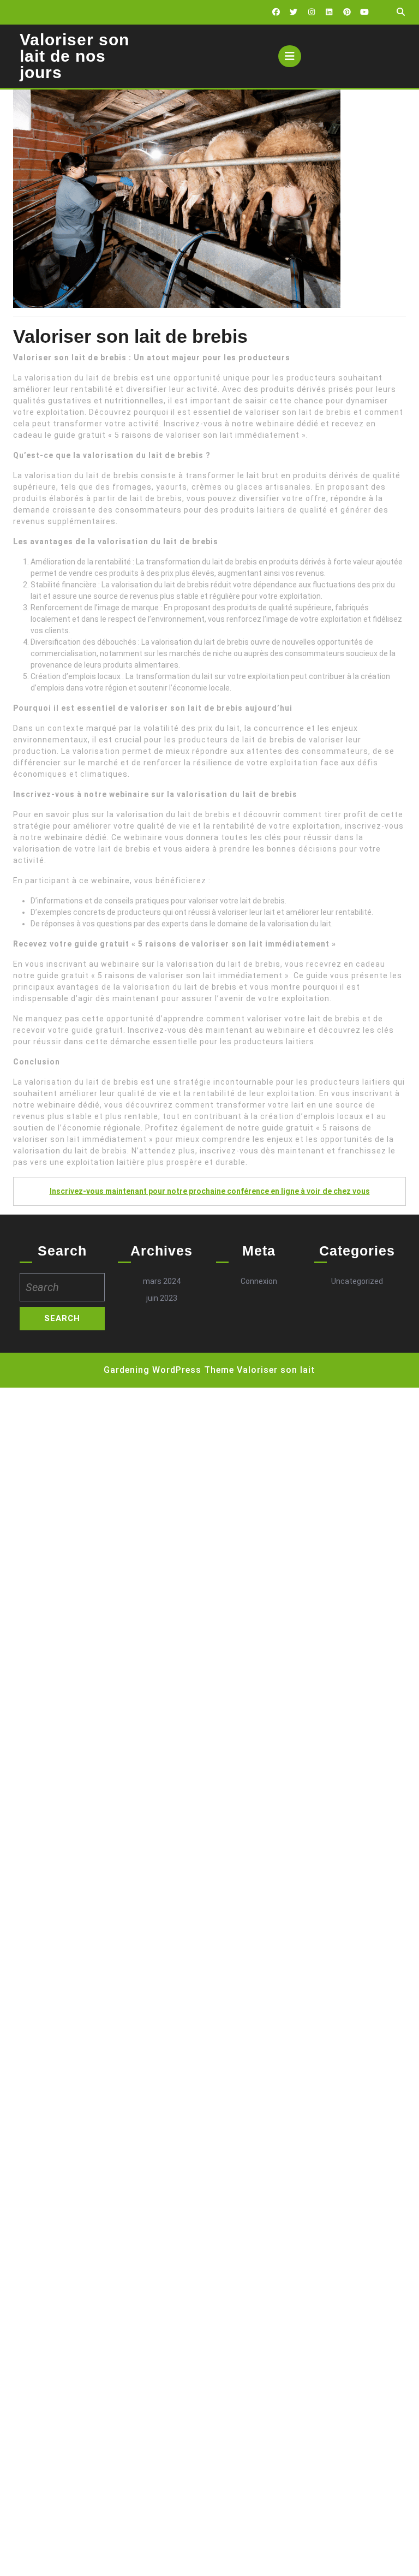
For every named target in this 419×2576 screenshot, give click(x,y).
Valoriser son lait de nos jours (74, 56)
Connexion (259, 1281)
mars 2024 (162, 1281)
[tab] (290, 56)
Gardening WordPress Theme (169, 1370)
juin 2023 (162, 1298)
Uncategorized (357, 1281)
